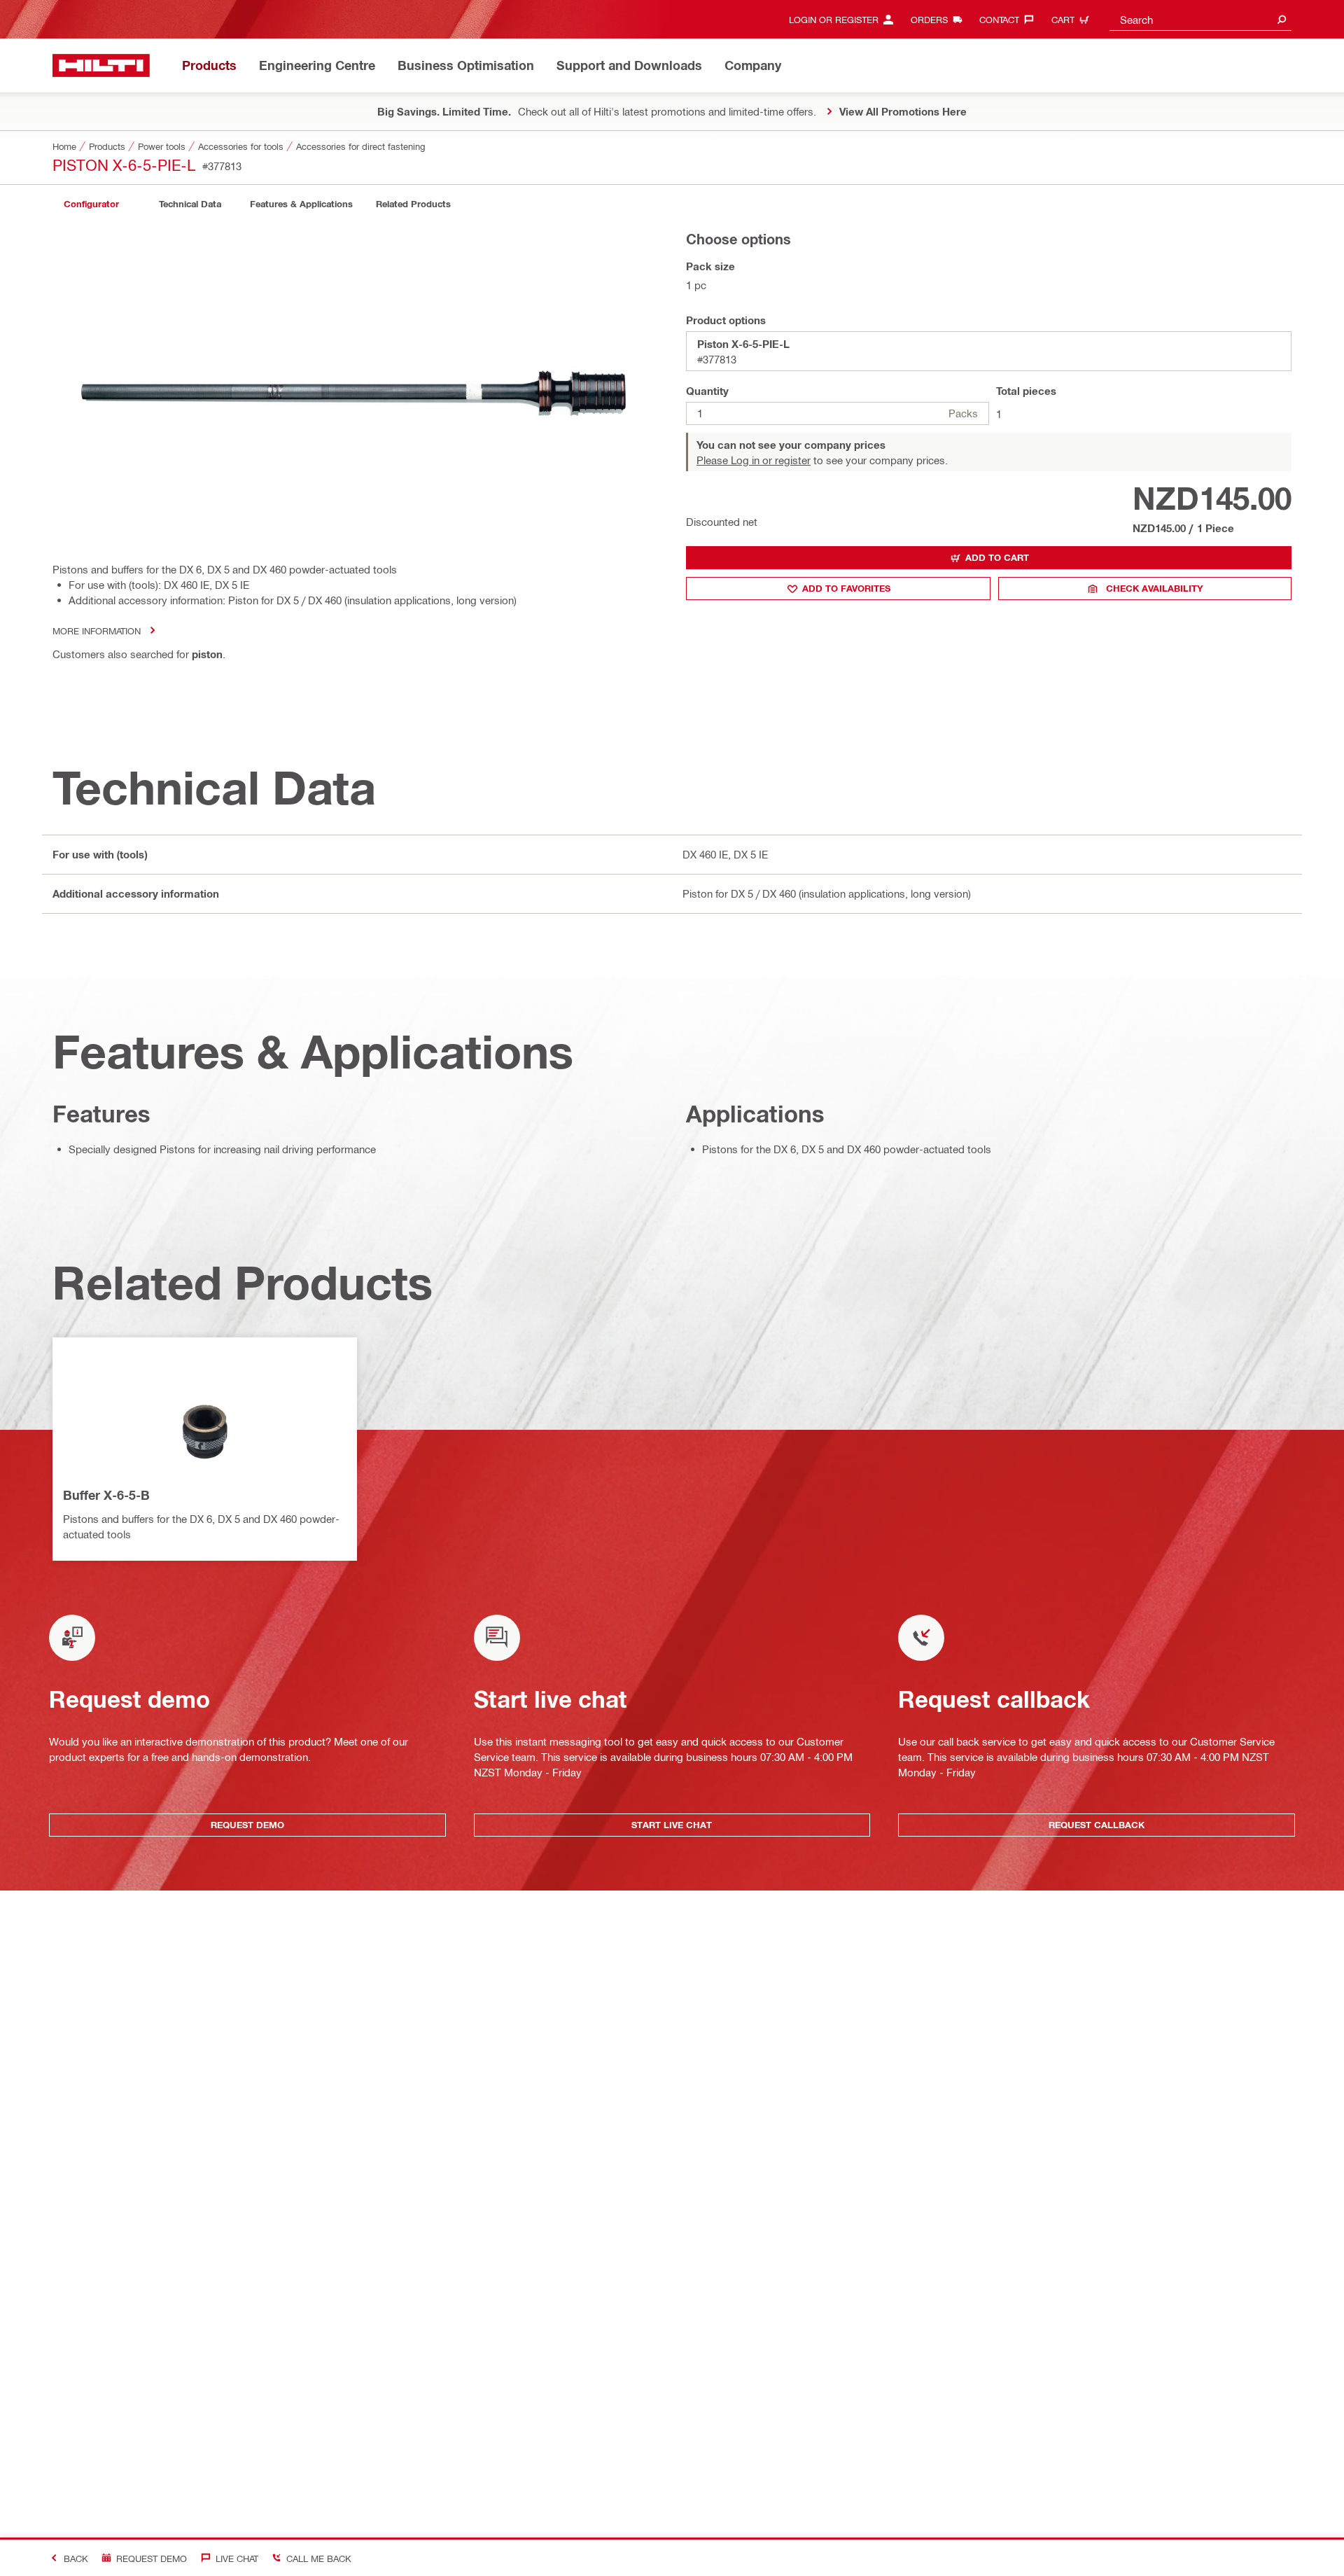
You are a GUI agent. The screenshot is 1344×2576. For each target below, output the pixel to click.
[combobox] (1200, 19)
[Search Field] (1282, 19)
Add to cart (997, 557)
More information (97, 631)
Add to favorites (846, 588)
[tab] (91, 204)
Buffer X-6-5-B (106, 1495)
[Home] (101, 65)
